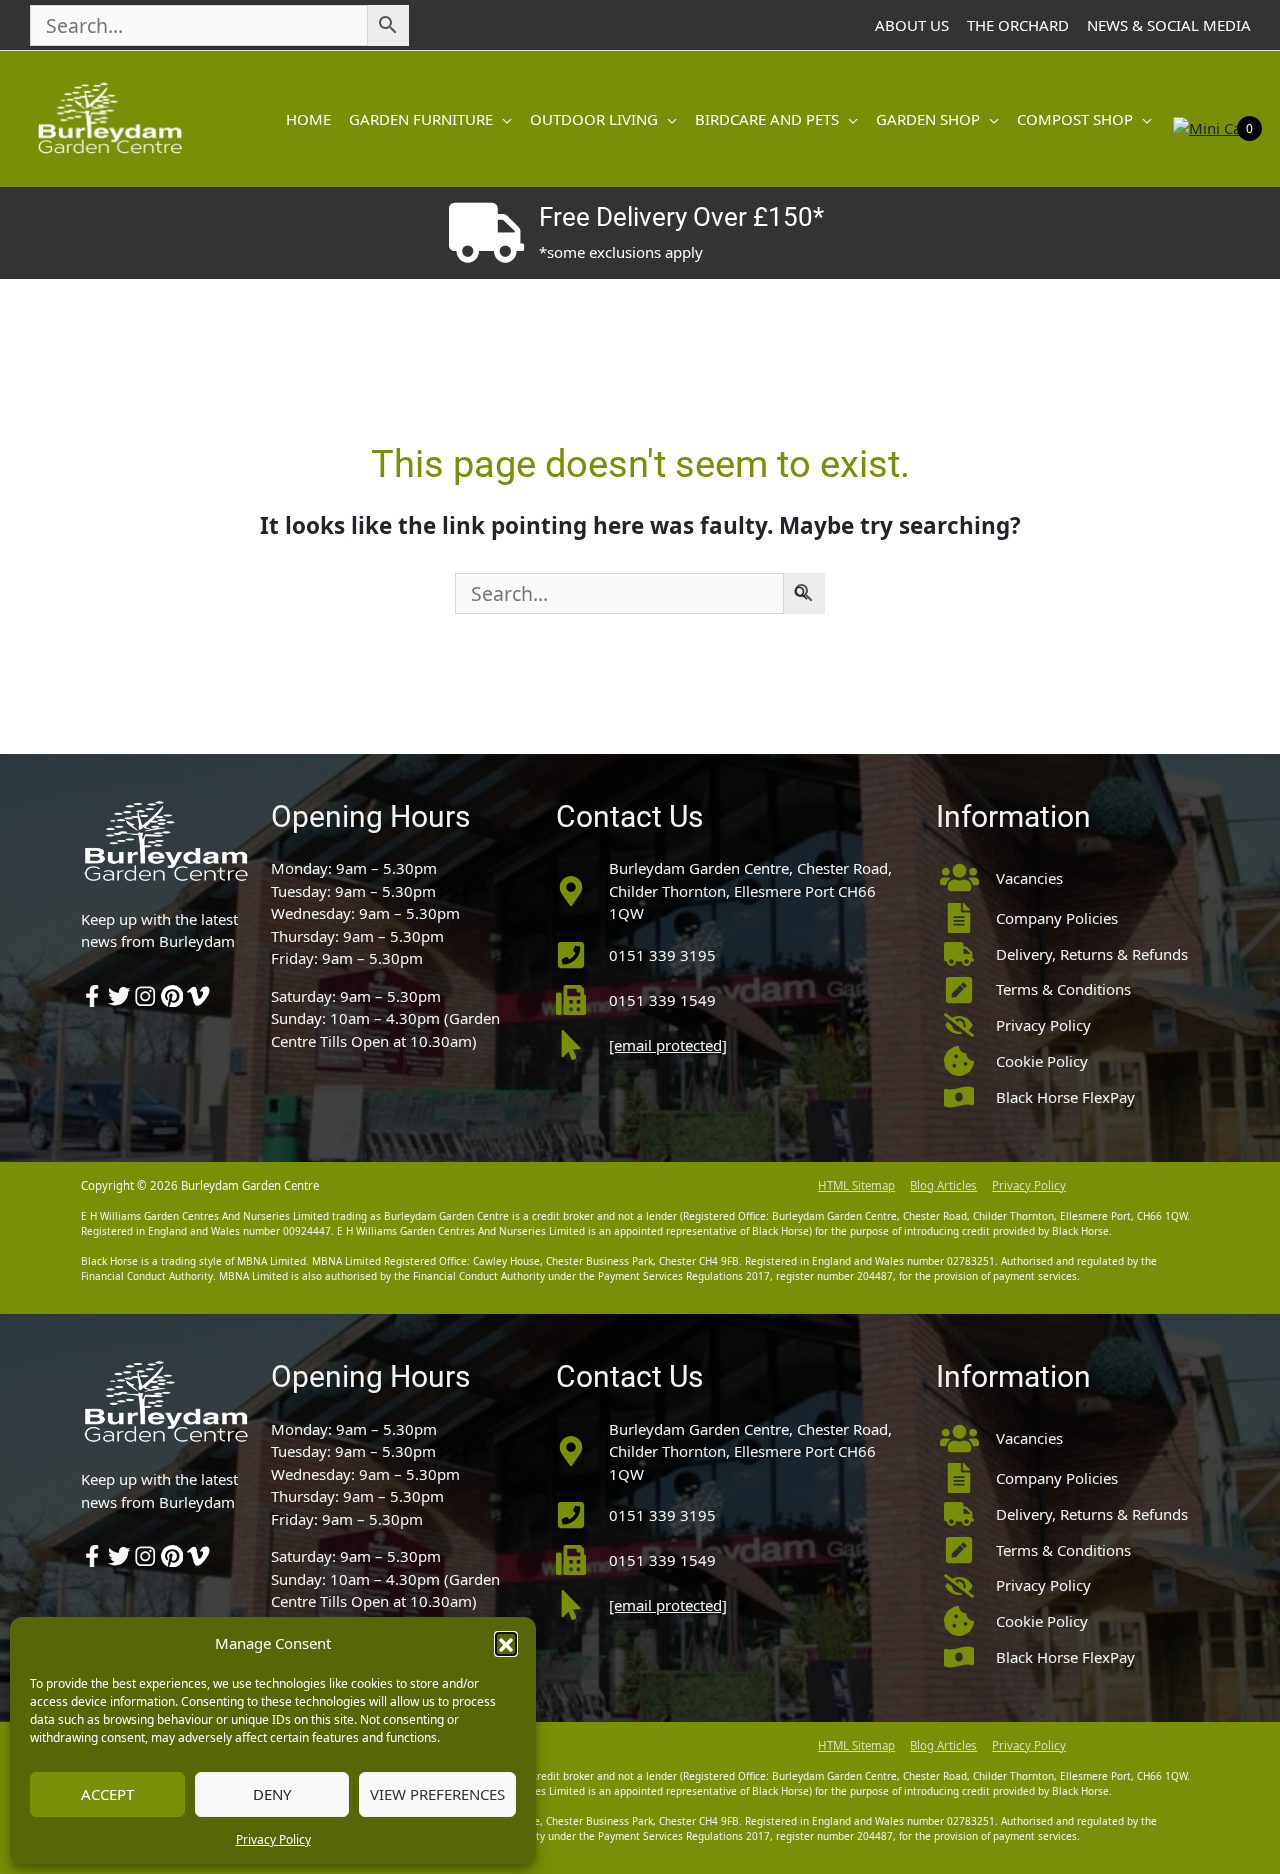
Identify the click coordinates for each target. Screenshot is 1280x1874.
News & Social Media (1169, 25)
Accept (107, 1794)
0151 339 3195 (662, 955)
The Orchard (1018, 25)
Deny (272, 1794)
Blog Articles (943, 1185)
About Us (912, 25)
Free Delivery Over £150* (681, 217)
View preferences (437, 1794)
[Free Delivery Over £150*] (486, 233)
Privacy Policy (273, 1839)
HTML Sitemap (856, 1185)
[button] (506, 1643)
